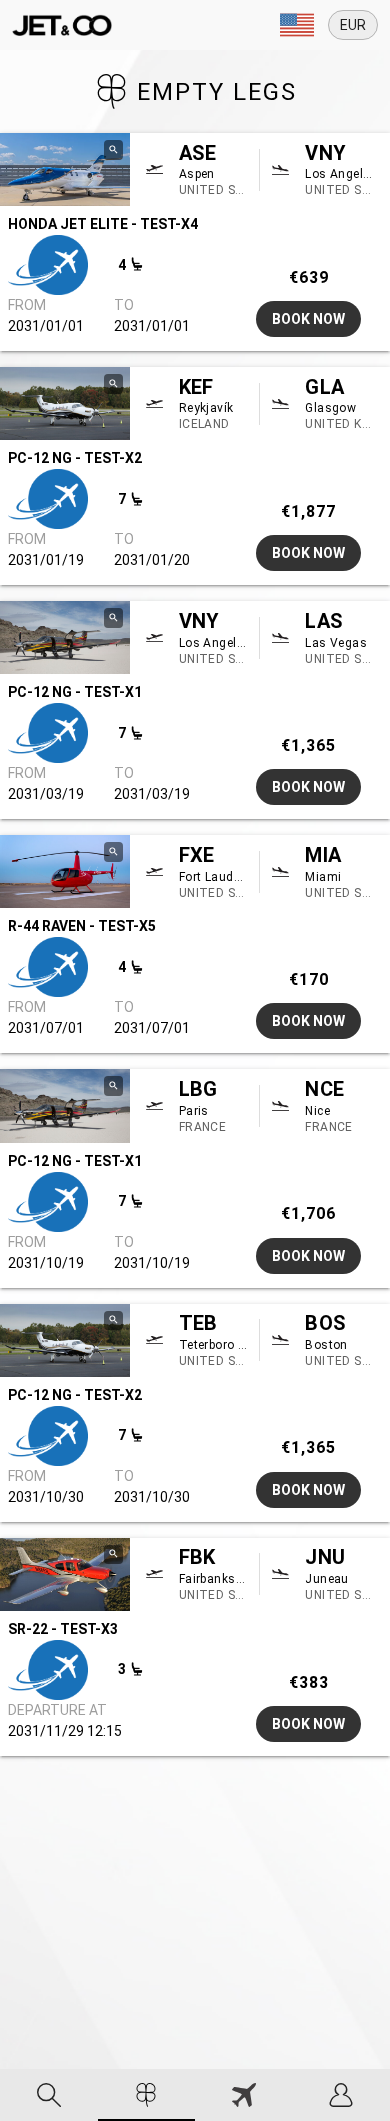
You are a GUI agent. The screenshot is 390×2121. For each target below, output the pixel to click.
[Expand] (297, 25)
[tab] (49, 2095)
